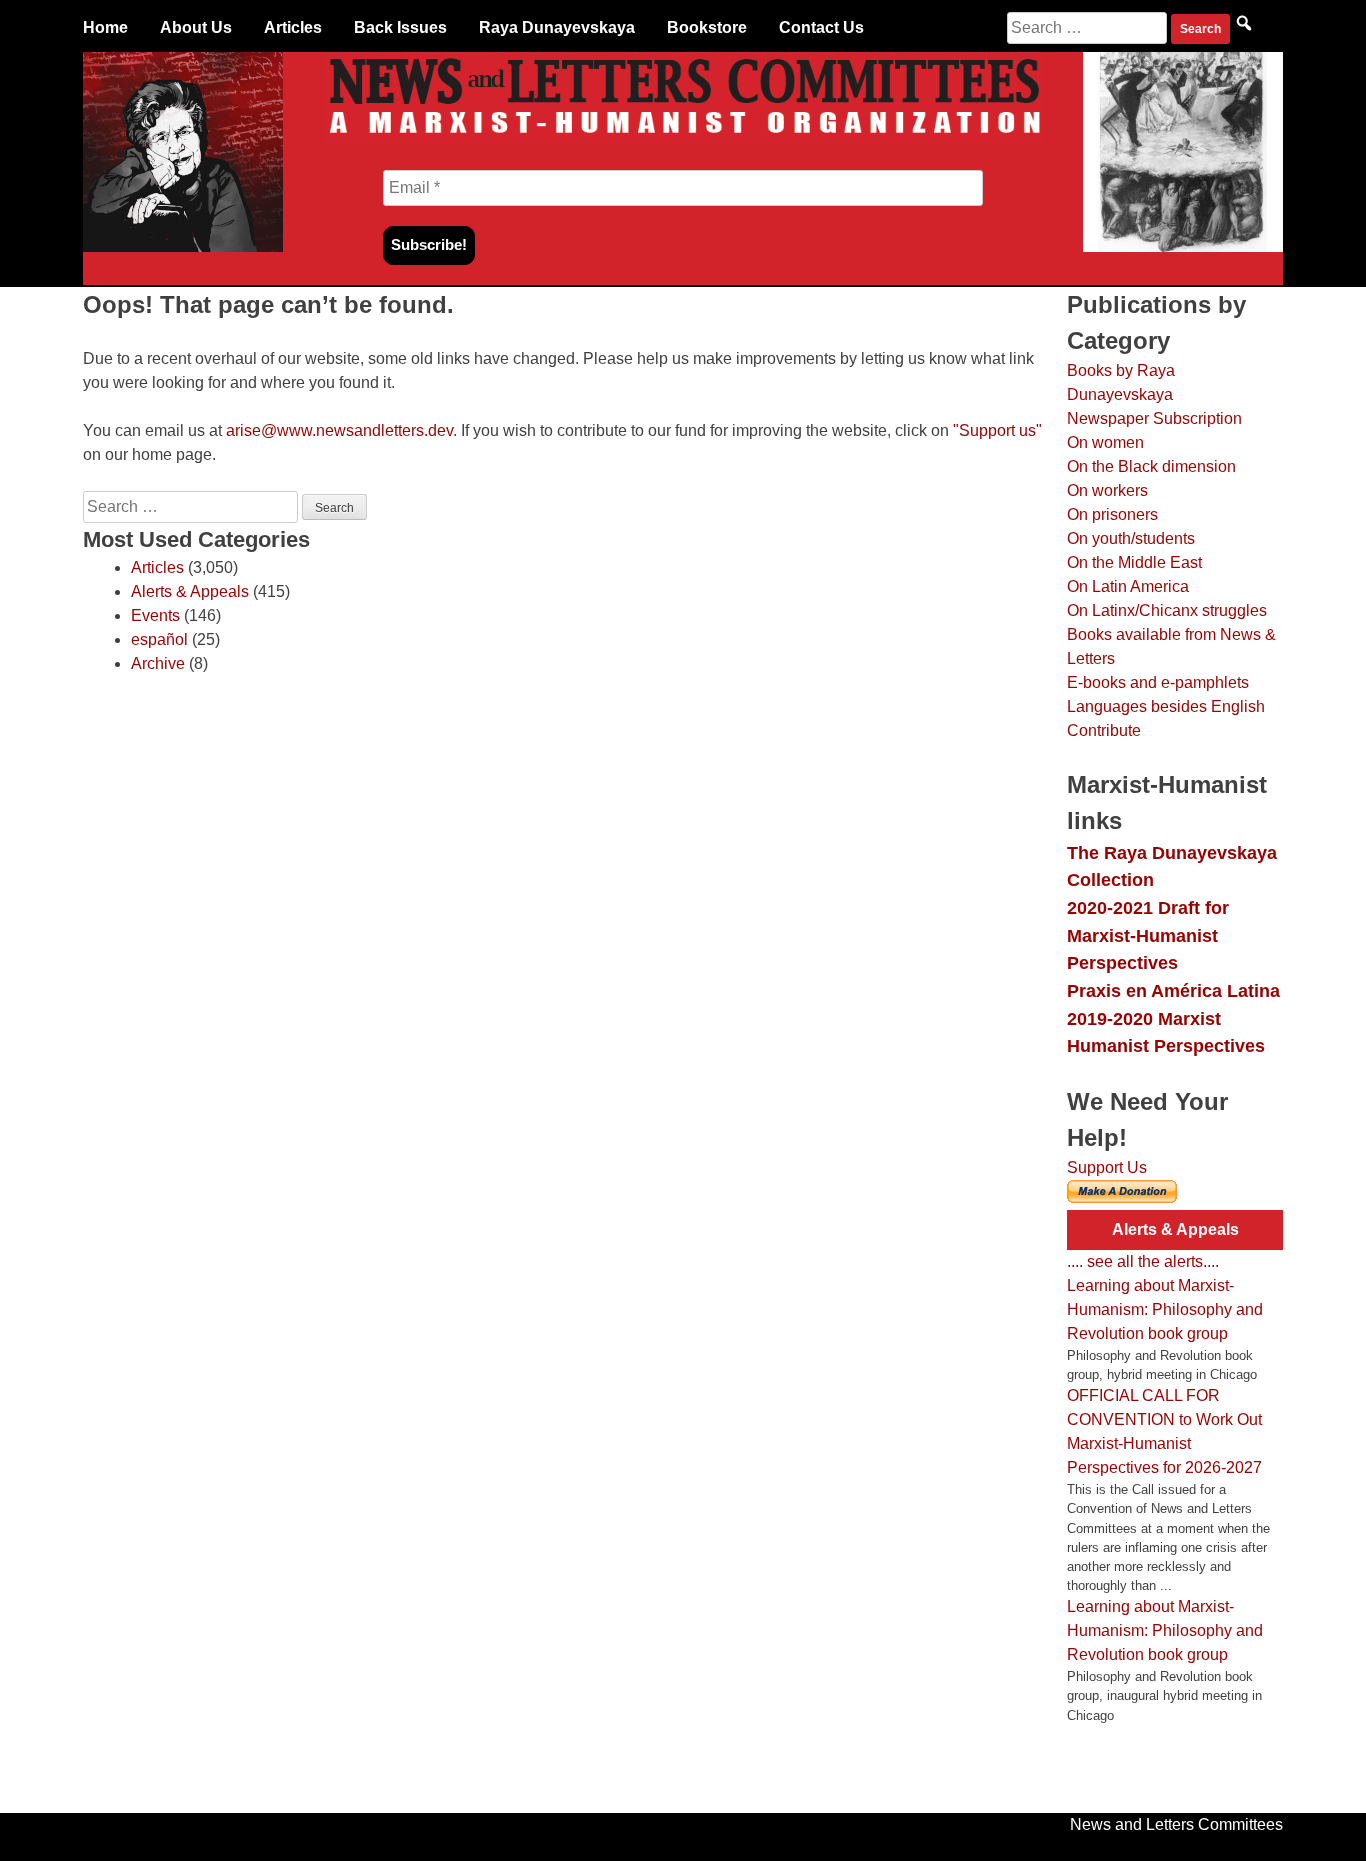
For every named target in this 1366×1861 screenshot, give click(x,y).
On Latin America (1128, 586)
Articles (293, 27)
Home (105, 27)
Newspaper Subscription (1154, 418)
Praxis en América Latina (1173, 990)
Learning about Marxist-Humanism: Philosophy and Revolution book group (1165, 1309)
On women (1105, 442)
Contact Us (821, 27)
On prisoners (1112, 514)
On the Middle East (1134, 562)
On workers (1107, 490)
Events (155, 615)
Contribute (1104, 730)
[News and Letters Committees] (683, 137)
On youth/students (1131, 538)
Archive (158, 663)
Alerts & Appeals (190, 591)
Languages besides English (1166, 706)
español (159, 639)
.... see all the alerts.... (1143, 1261)
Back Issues (400, 27)
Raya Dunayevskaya (557, 27)
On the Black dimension (1151, 466)
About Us (196, 27)
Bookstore (707, 27)
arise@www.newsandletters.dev (339, 430)
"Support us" (997, 430)
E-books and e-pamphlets (1158, 682)
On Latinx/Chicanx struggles (1167, 610)
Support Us (1107, 1167)
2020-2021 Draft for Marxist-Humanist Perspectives (1148, 935)
